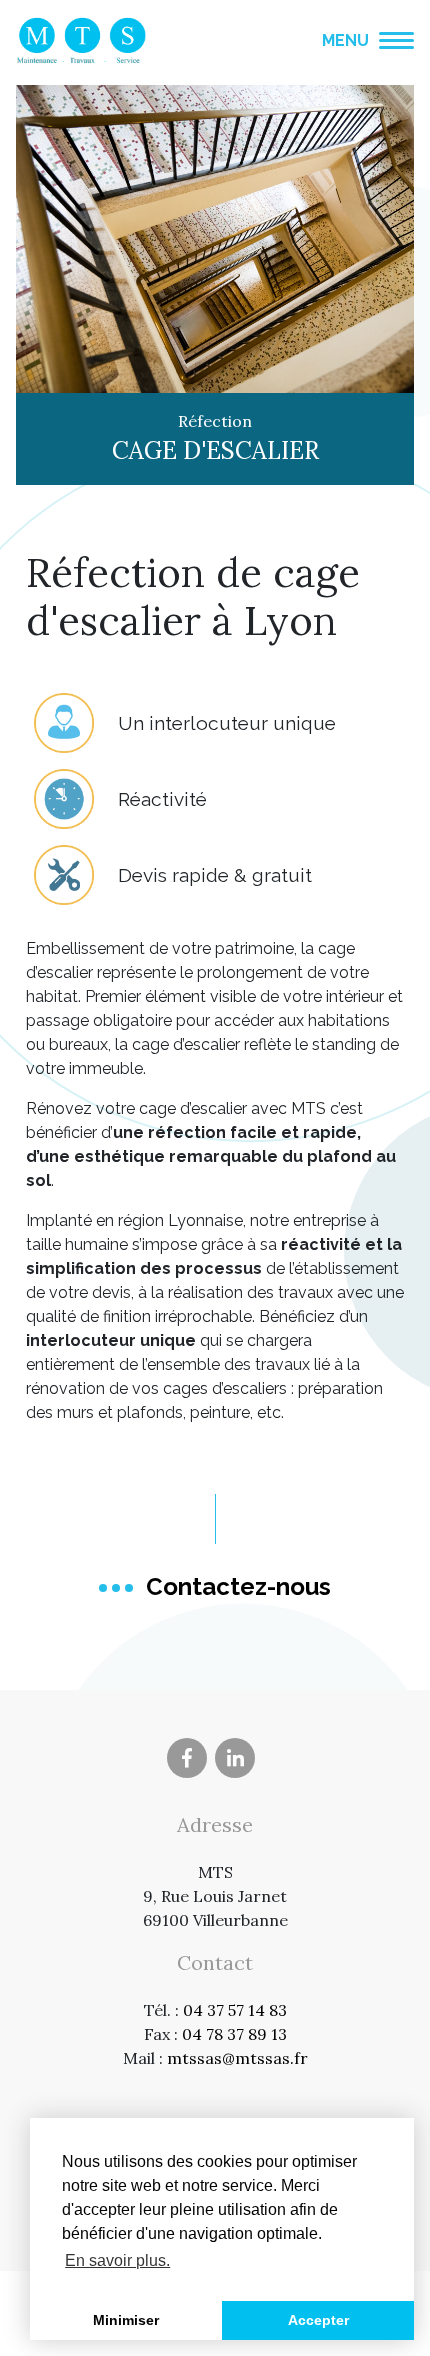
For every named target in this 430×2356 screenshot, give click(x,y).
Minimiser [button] (126, 2320)
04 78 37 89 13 (234, 2034)
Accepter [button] (318, 2320)
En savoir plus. (117, 2260)
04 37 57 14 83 (235, 2010)
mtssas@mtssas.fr (237, 2058)
